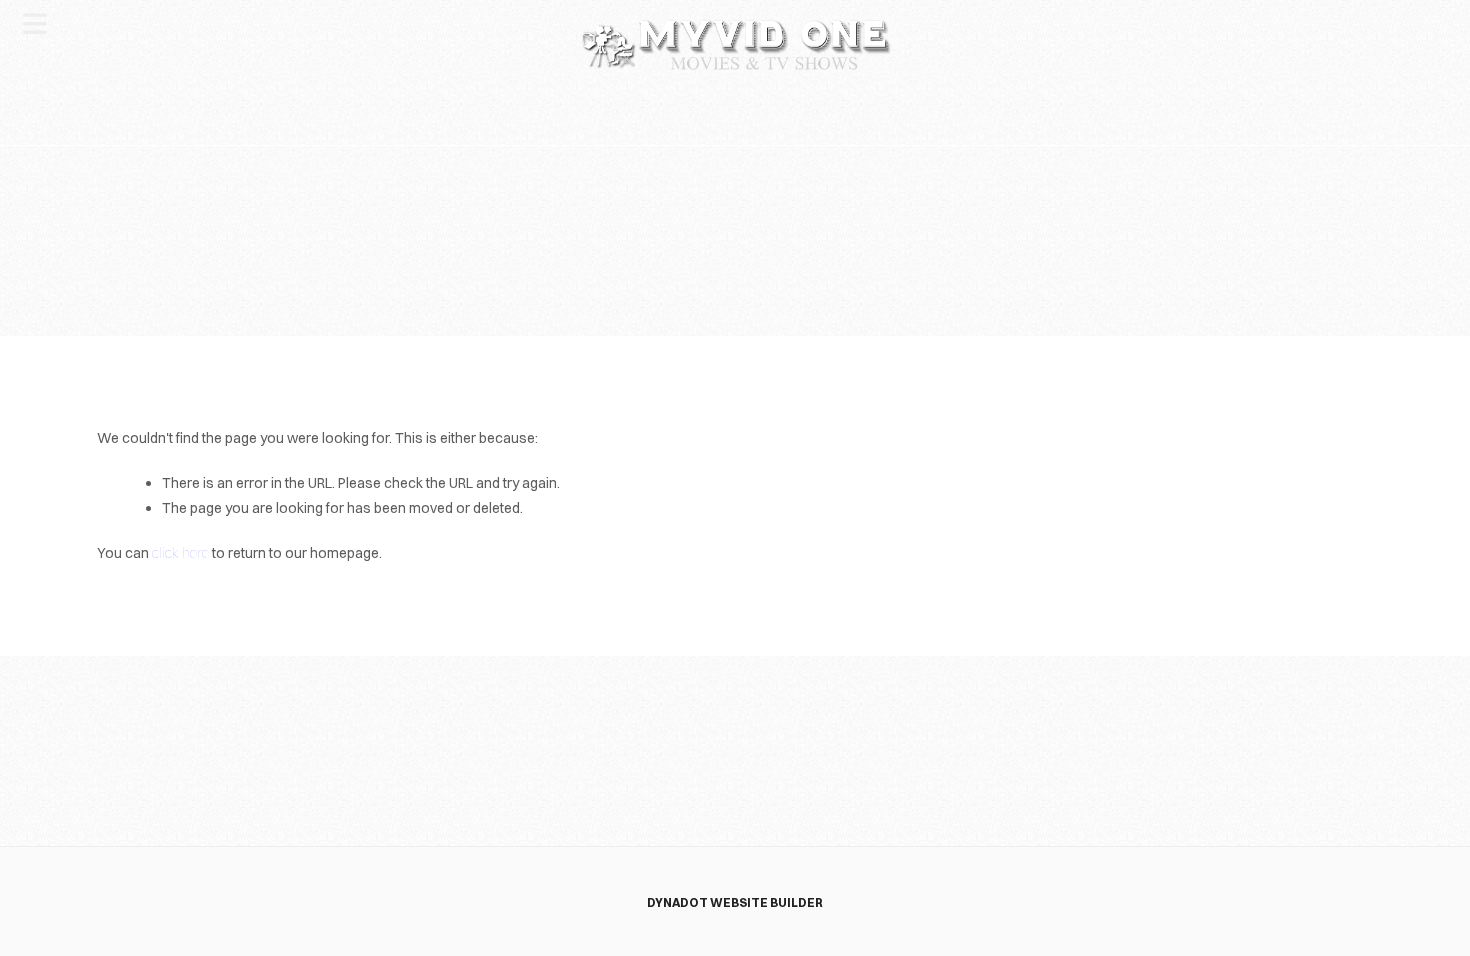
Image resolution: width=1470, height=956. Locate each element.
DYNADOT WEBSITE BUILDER (735, 902)
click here (180, 553)
